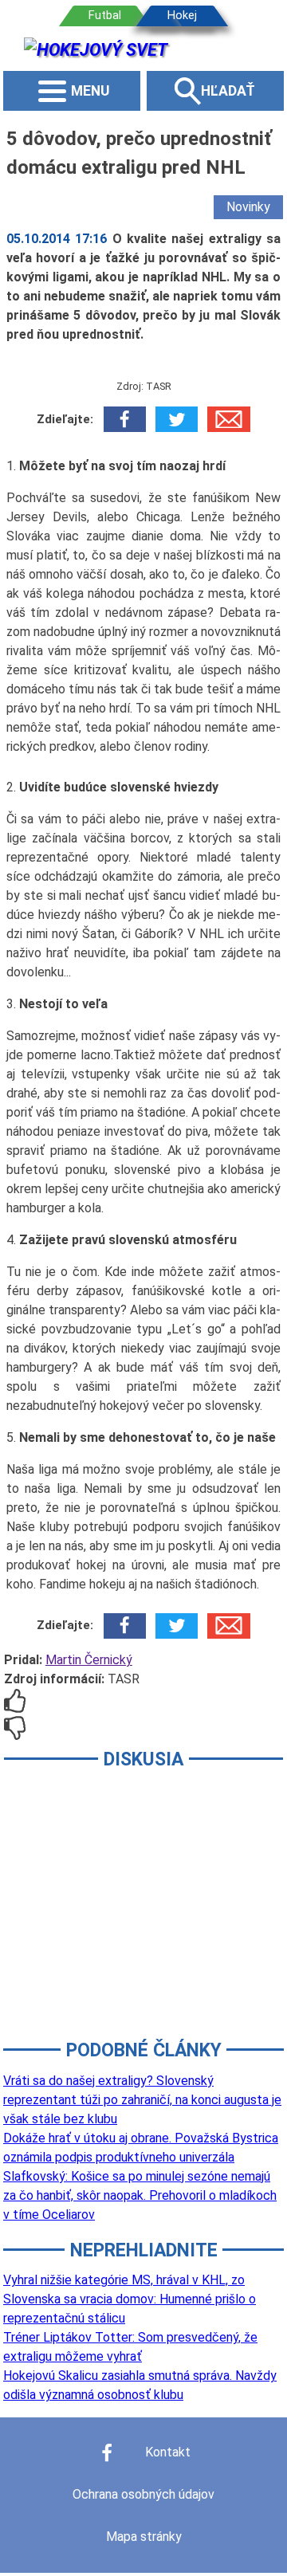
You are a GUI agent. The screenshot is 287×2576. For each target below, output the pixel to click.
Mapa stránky (144, 2537)
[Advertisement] (143, 1915)
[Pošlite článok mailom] (228, 419)
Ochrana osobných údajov (143, 2494)
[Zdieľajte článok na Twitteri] (177, 419)
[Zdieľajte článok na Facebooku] (125, 419)
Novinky (248, 207)
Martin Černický (89, 1660)
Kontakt (168, 2452)
